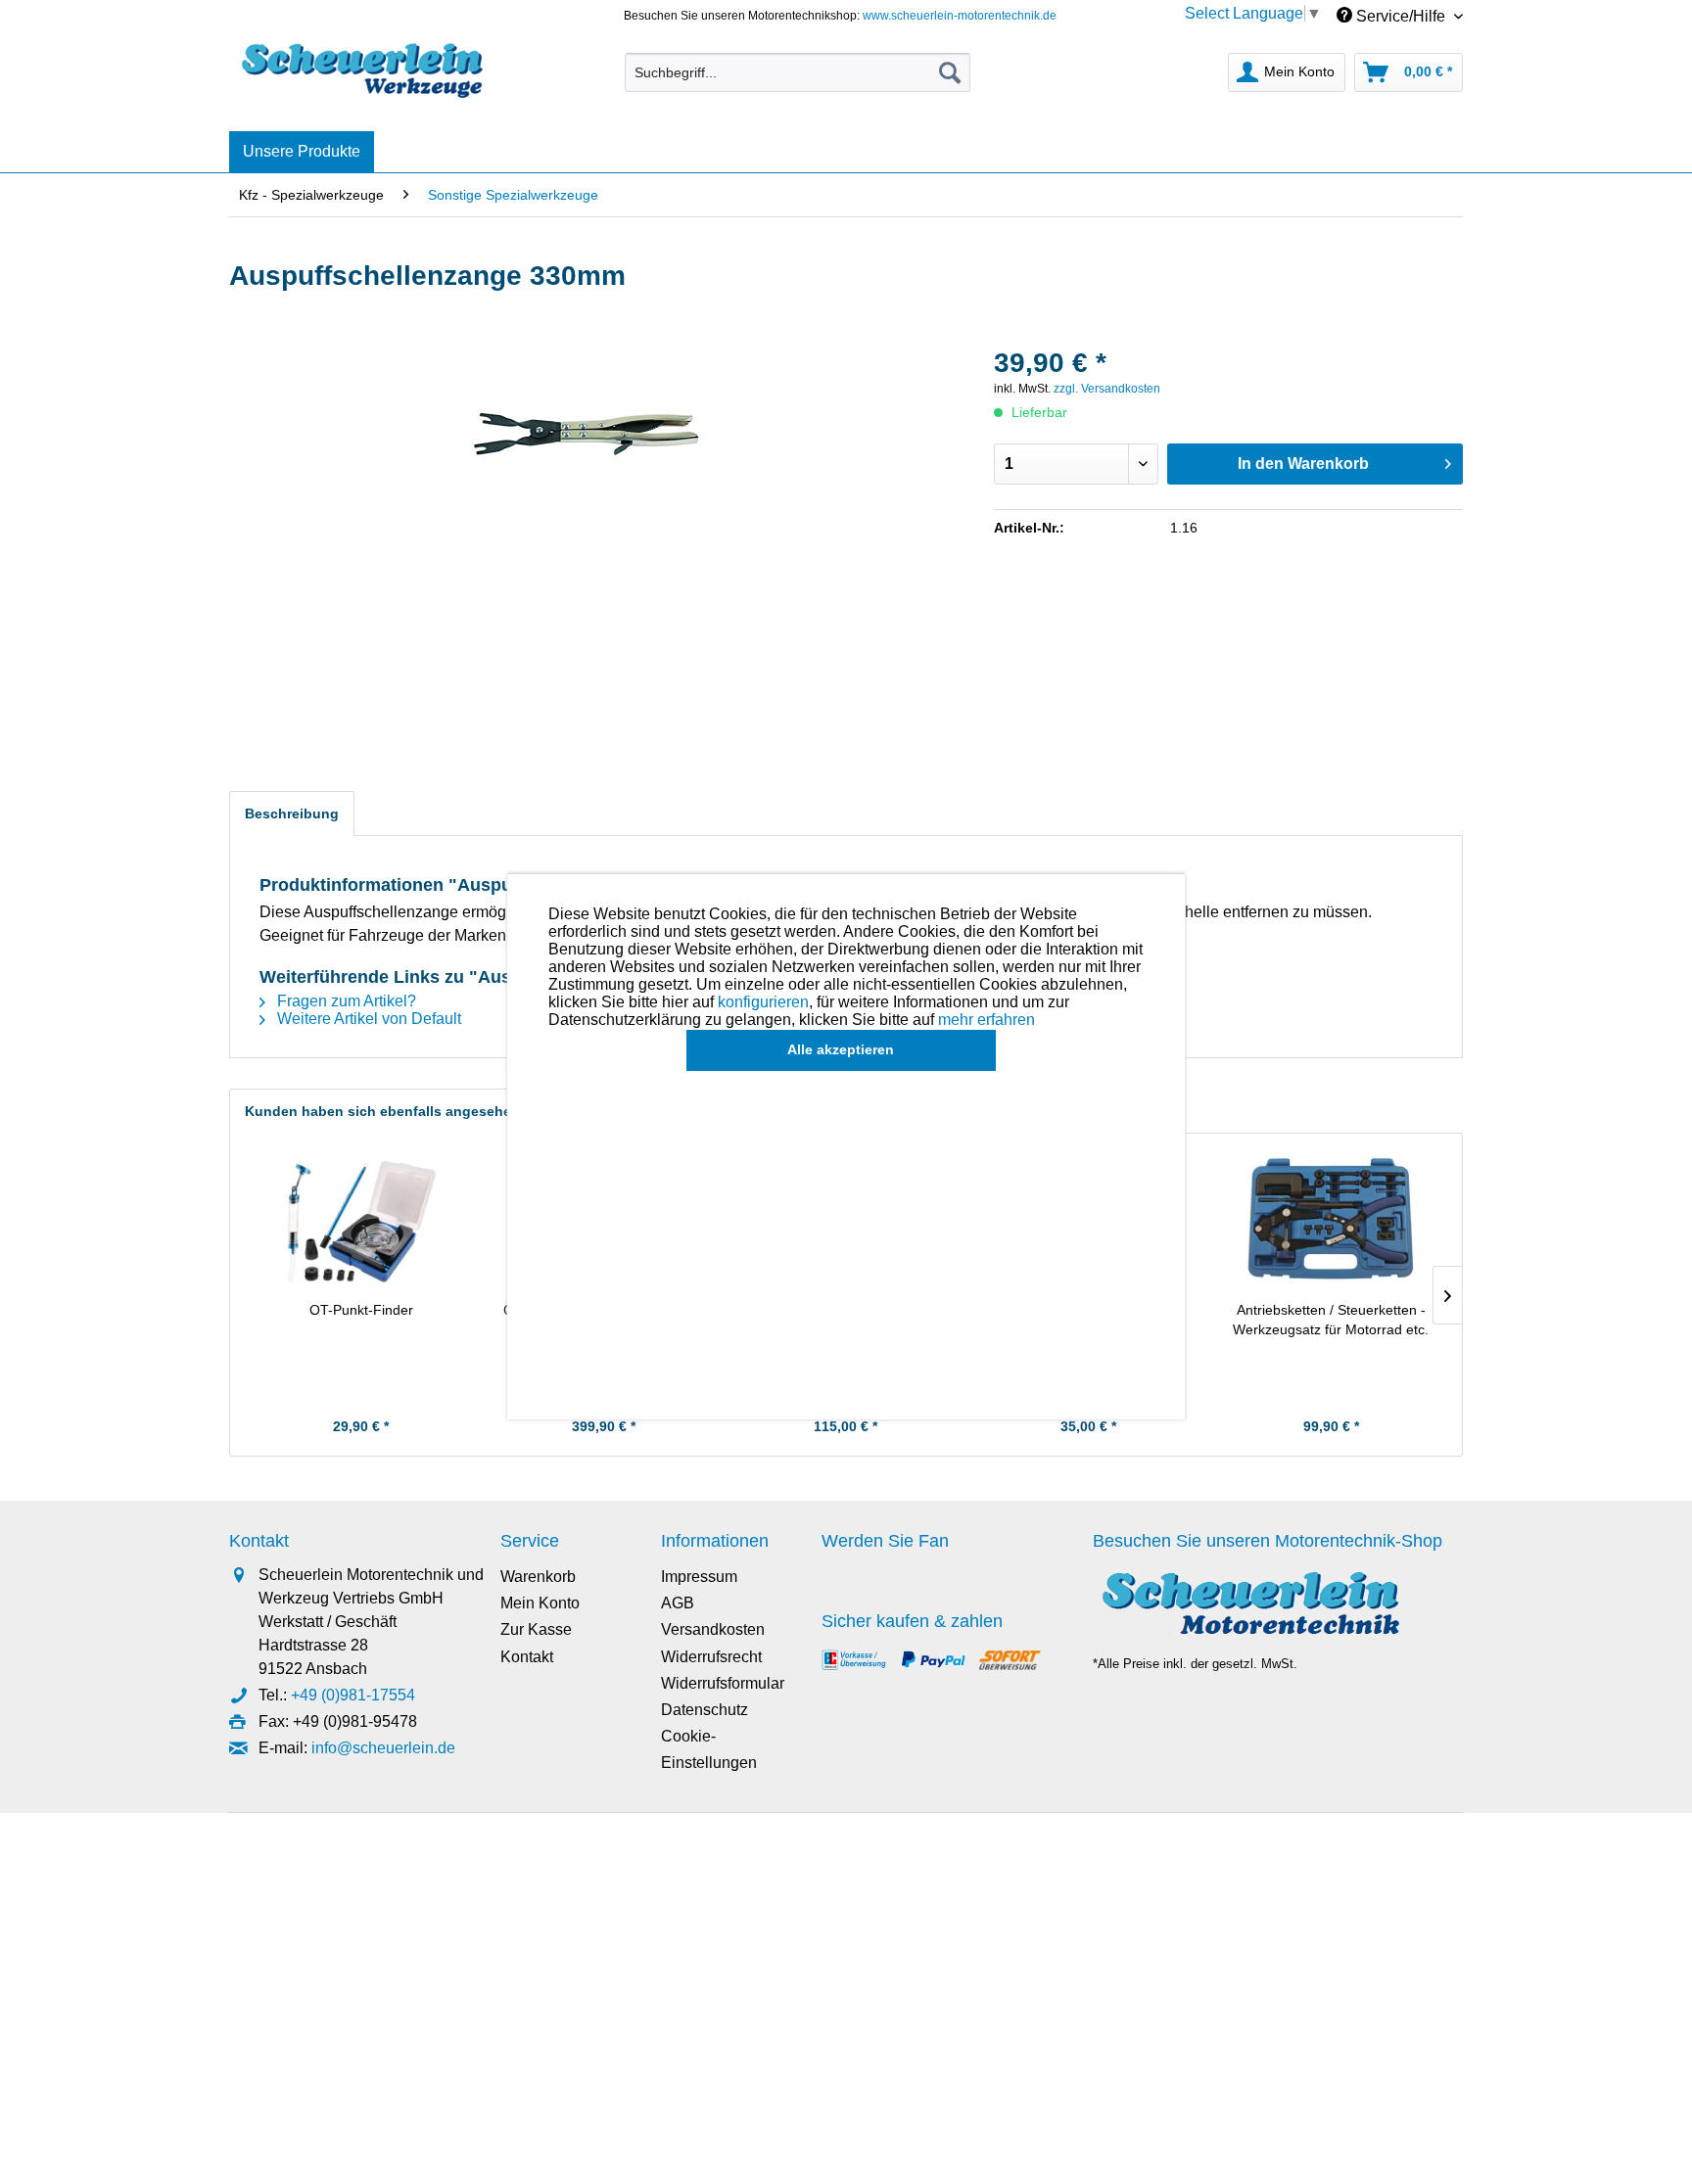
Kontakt (527, 1657)
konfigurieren (763, 1002)
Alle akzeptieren (841, 1049)
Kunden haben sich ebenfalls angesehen (382, 1111)
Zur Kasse (536, 1629)
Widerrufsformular (723, 1683)
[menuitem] (798, 72)
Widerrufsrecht (711, 1657)
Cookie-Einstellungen (709, 1749)
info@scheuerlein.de (383, 1748)
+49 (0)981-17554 (353, 1695)
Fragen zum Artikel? (345, 1001)
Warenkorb (538, 1577)
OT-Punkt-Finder (361, 1310)
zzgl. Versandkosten (1107, 389)
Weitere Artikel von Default (367, 1019)
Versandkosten (713, 1629)
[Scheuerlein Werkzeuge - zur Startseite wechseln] (365, 68)
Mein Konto (540, 1603)
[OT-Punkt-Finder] (361, 1222)
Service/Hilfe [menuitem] (1401, 16)
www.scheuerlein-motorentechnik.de (960, 16)
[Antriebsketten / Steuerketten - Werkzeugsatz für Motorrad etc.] (1331, 1222)
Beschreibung (292, 813)
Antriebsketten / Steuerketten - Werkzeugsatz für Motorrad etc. (1331, 1320)
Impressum (699, 1577)
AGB (678, 1603)
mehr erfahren (987, 1020)
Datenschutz (705, 1710)
